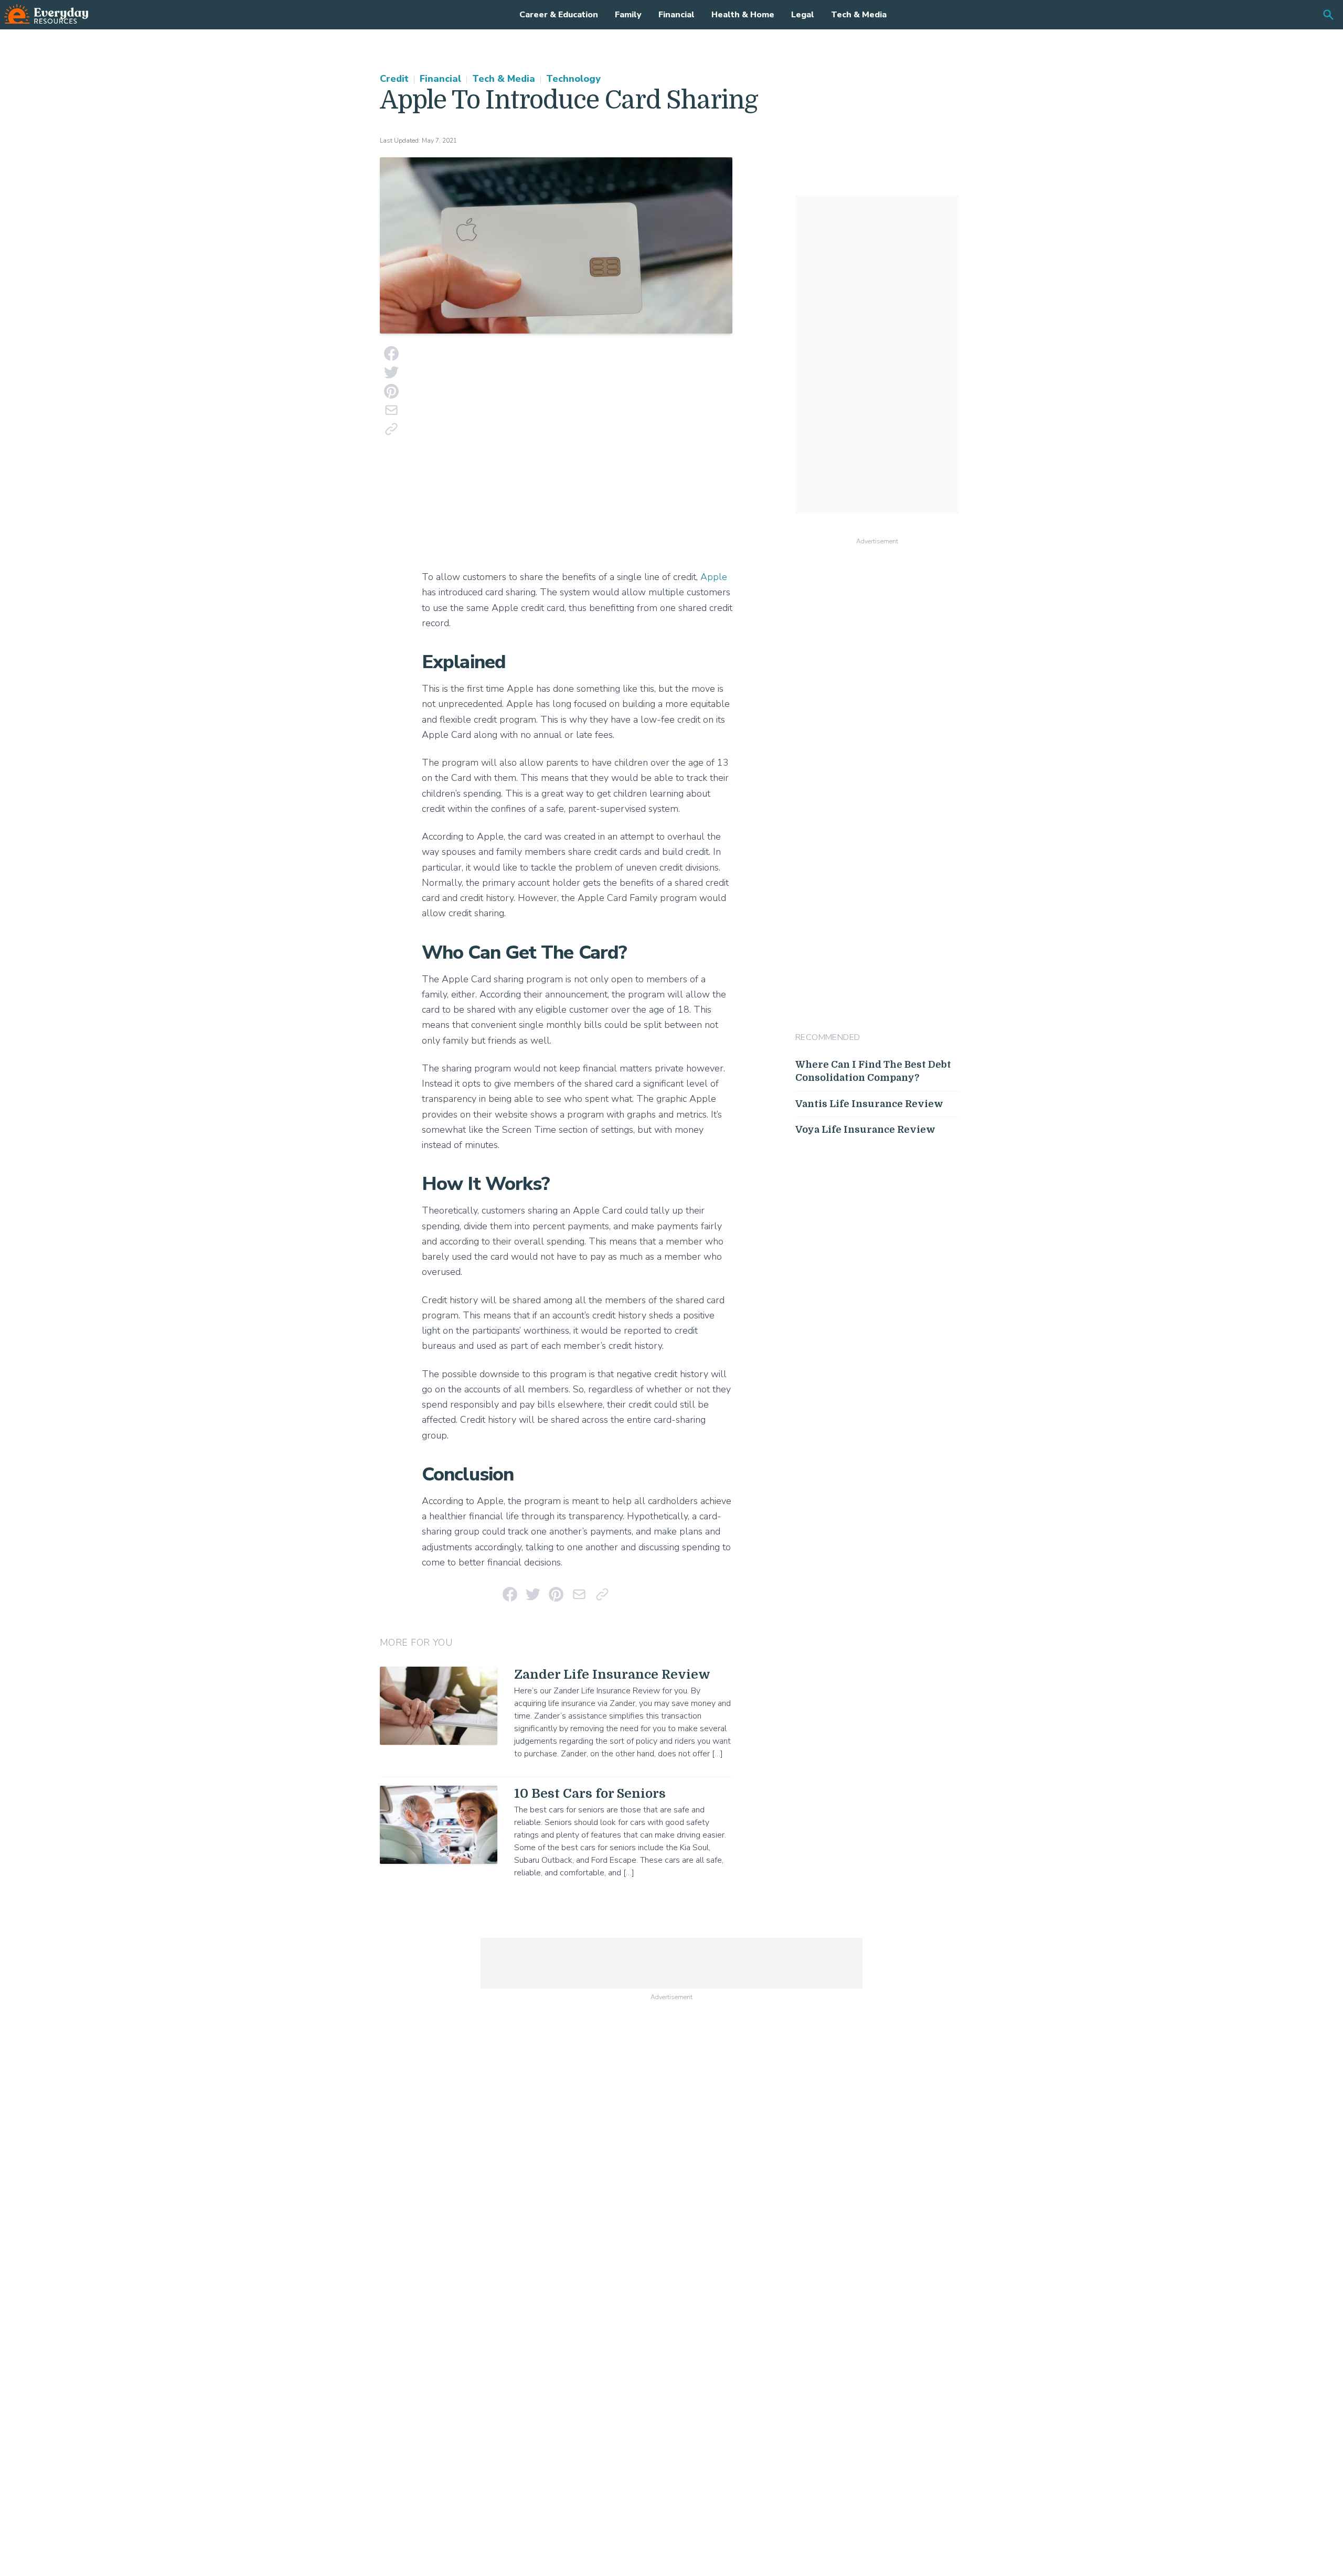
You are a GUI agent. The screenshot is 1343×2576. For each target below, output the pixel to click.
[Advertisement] (577, 454)
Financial (676, 15)
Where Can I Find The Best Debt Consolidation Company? (873, 1071)
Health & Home (743, 15)
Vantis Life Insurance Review (869, 1104)
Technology (573, 79)
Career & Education (559, 15)
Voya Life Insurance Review (865, 1130)
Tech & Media (859, 15)
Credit (394, 79)
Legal (803, 15)
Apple (714, 577)
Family (628, 15)
